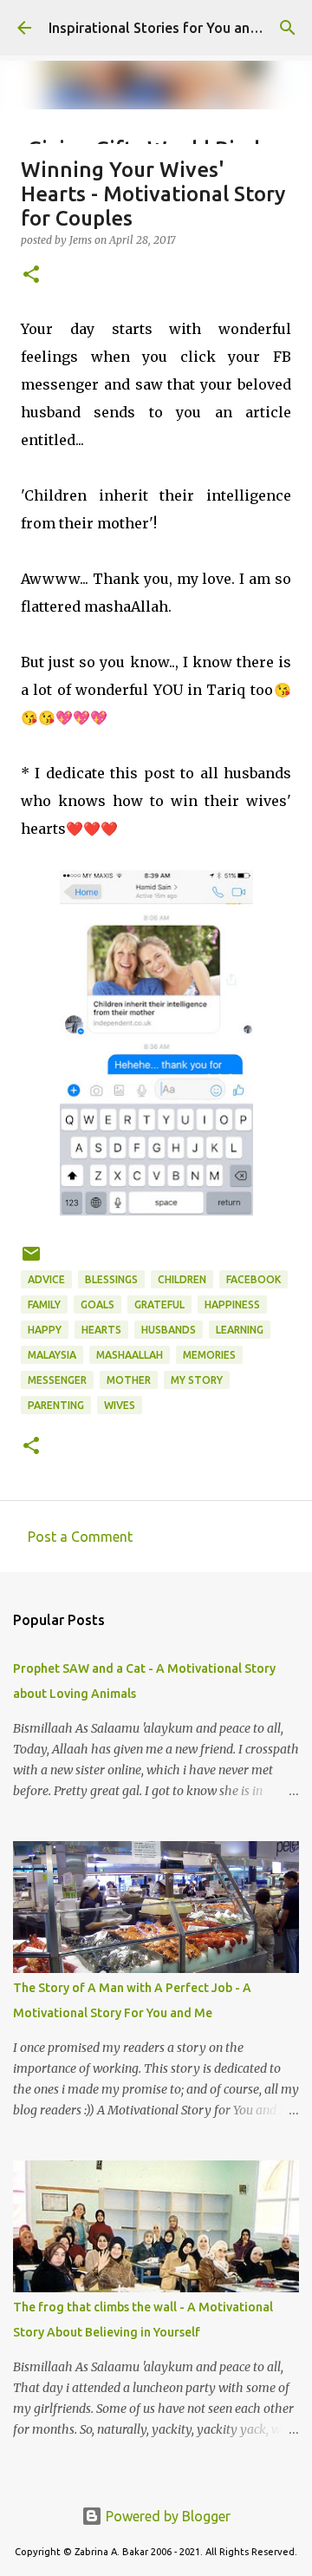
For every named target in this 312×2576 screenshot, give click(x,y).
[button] (31, 275)
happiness (232, 1304)
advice (46, 1279)
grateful (159, 1304)
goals (97, 1304)
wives (120, 1405)
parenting (56, 1405)
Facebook (253, 1279)
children (182, 1279)
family (44, 1304)
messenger (57, 1380)
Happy (45, 1330)
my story (197, 1380)
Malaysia (52, 1355)
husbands (169, 1330)
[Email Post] (31, 1260)
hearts (101, 1330)
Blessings (111, 1279)
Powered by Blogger (166, 2516)
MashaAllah (130, 1355)
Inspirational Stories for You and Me (165, 28)
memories (209, 1355)
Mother (129, 1380)
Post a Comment (80, 1537)
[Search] (288, 28)
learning (240, 1330)
